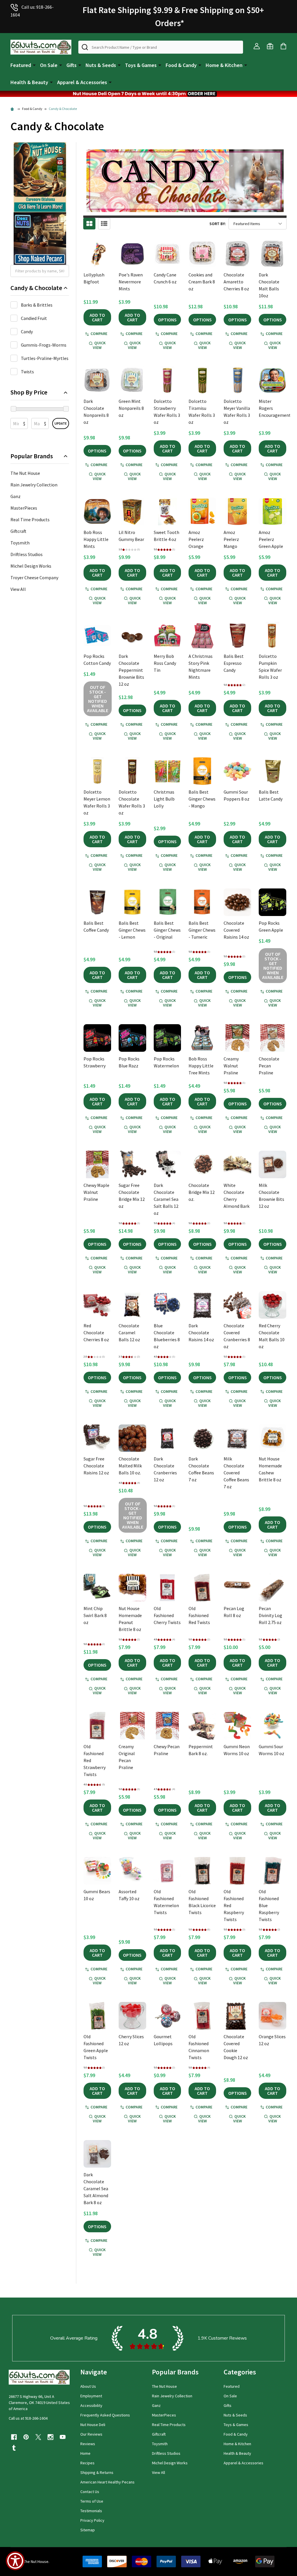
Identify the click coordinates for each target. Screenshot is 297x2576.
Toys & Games (141, 65)
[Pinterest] (26, 2437)
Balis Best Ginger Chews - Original (167, 930)
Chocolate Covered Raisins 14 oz (236, 930)
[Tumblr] (14, 2448)
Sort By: (218, 224)
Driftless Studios (27, 554)
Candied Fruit (34, 318)
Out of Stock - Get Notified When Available (98, 699)
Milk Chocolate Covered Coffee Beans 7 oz (236, 1473)
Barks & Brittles (37, 305)
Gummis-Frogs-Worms (44, 345)
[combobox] (161, 47)
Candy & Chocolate (36, 288)
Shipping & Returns (97, 2472)
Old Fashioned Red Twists (199, 1615)
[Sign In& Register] (257, 46)
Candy (27, 332)
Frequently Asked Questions (105, 2415)
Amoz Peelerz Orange (196, 539)
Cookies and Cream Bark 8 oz (202, 282)
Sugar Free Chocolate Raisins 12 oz (96, 1466)
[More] (34, 65)
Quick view (99, 345)
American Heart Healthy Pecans (107, 2482)
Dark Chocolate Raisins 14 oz (201, 1333)
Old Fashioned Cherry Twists (167, 1615)
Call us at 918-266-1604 (28, 2418)
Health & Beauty (29, 82)
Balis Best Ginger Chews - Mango (202, 799)
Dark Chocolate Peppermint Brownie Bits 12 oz (131, 670)
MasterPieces (24, 508)
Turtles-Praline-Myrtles (45, 358)
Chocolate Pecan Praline (269, 1066)
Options (167, 320)
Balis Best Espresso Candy (234, 663)
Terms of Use (92, 2501)
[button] (148, 94)
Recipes (87, 2463)
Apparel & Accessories (82, 82)
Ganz (16, 496)
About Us (88, 2386)
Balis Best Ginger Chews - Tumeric (202, 930)
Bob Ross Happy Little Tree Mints (201, 1066)
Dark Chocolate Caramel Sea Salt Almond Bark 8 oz (96, 2188)
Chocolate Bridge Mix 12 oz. (202, 1192)
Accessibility (91, 2405)
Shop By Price (29, 392)
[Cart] (283, 46)
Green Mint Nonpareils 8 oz (131, 408)
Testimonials (91, 2511)
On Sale (49, 65)
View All (18, 589)
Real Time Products (30, 519)
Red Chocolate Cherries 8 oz (96, 1333)
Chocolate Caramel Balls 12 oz (129, 1333)
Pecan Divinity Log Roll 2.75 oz (270, 1615)
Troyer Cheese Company (34, 578)
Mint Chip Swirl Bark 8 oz (95, 1615)
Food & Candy (181, 65)
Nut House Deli (93, 2425)
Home (85, 2453)
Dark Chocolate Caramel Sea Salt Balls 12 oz (166, 1199)
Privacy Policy (92, 2520)
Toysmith (20, 543)
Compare (99, 334)
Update (61, 423)
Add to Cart (97, 317)
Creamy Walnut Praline (231, 1066)
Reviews (88, 2444)
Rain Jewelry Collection (34, 485)
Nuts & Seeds (101, 65)
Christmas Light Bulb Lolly (164, 799)
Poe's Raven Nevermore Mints (131, 282)
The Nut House (25, 473)
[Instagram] (50, 2437)
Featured (21, 65)
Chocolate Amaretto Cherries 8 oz (236, 282)
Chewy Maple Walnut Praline (96, 1192)
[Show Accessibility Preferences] (15, 2561)
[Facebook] (14, 2437)
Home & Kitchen (224, 65)
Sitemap (88, 2530)
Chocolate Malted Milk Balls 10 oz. (130, 1466)
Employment (91, 2396)
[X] (38, 2437)
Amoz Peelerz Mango (231, 539)
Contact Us (90, 2492)
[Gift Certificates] (270, 46)
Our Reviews (91, 2434)
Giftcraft (18, 531)
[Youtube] (63, 2437)
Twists (27, 372)
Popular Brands (32, 456)
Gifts (71, 65)
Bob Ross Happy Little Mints (96, 539)
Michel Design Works (31, 566)
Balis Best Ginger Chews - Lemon (132, 930)
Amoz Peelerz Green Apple (271, 539)
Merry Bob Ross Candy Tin (165, 663)
